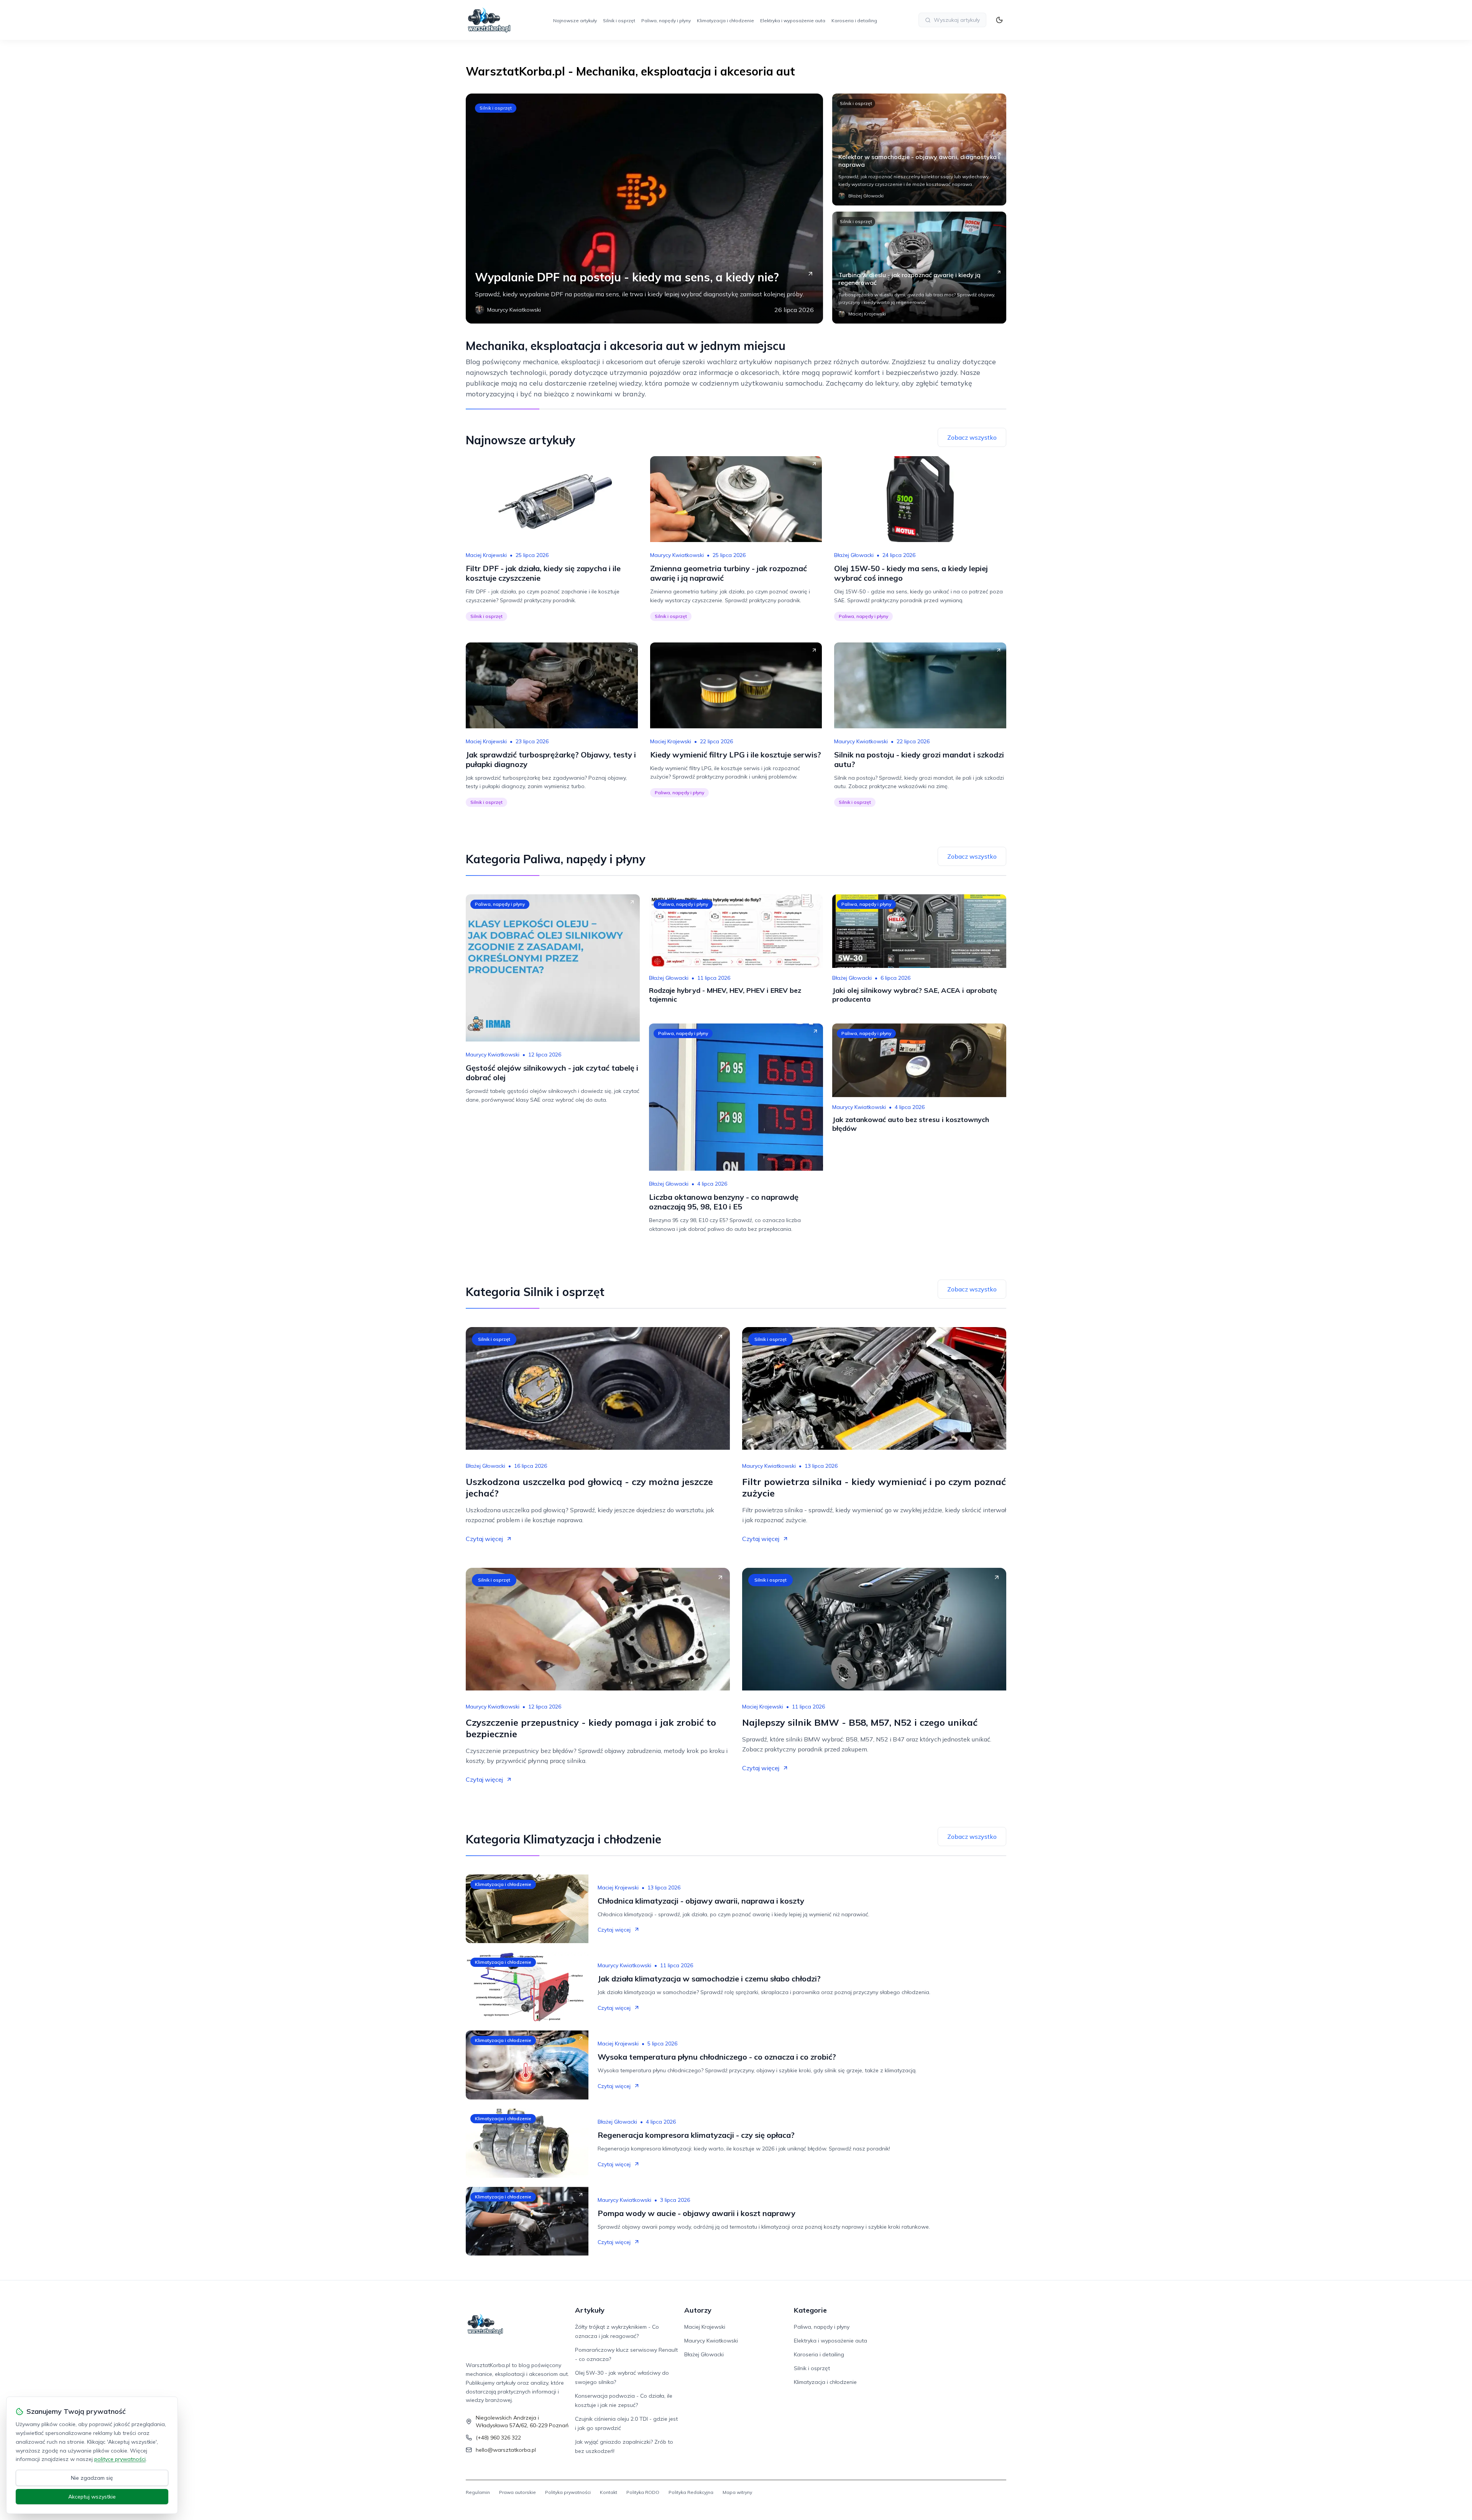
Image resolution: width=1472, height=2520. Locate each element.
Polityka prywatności (568, 2492)
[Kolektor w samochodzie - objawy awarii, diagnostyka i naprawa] (919, 149)
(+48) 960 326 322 (498, 2438)
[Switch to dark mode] (999, 20)
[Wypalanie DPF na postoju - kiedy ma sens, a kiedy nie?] (644, 209)
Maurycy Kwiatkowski (677, 555)
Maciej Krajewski (486, 555)
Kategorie (810, 2310)
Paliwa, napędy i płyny (666, 21)
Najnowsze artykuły (575, 21)
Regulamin (478, 2492)
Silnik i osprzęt (619, 21)
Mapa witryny (737, 2492)
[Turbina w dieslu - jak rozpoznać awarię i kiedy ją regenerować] (919, 268)
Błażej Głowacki (854, 555)
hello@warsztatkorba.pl (506, 2450)
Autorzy (698, 2310)
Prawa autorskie (517, 2492)
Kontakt (609, 2492)
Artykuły (590, 2310)
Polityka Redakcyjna (691, 2492)
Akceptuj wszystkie (92, 2497)
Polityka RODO (643, 2492)
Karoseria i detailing (854, 21)
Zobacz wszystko (972, 437)
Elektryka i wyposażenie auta (793, 21)
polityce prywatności (120, 2459)
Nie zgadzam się (92, 2478)
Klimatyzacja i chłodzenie (725, 21)
